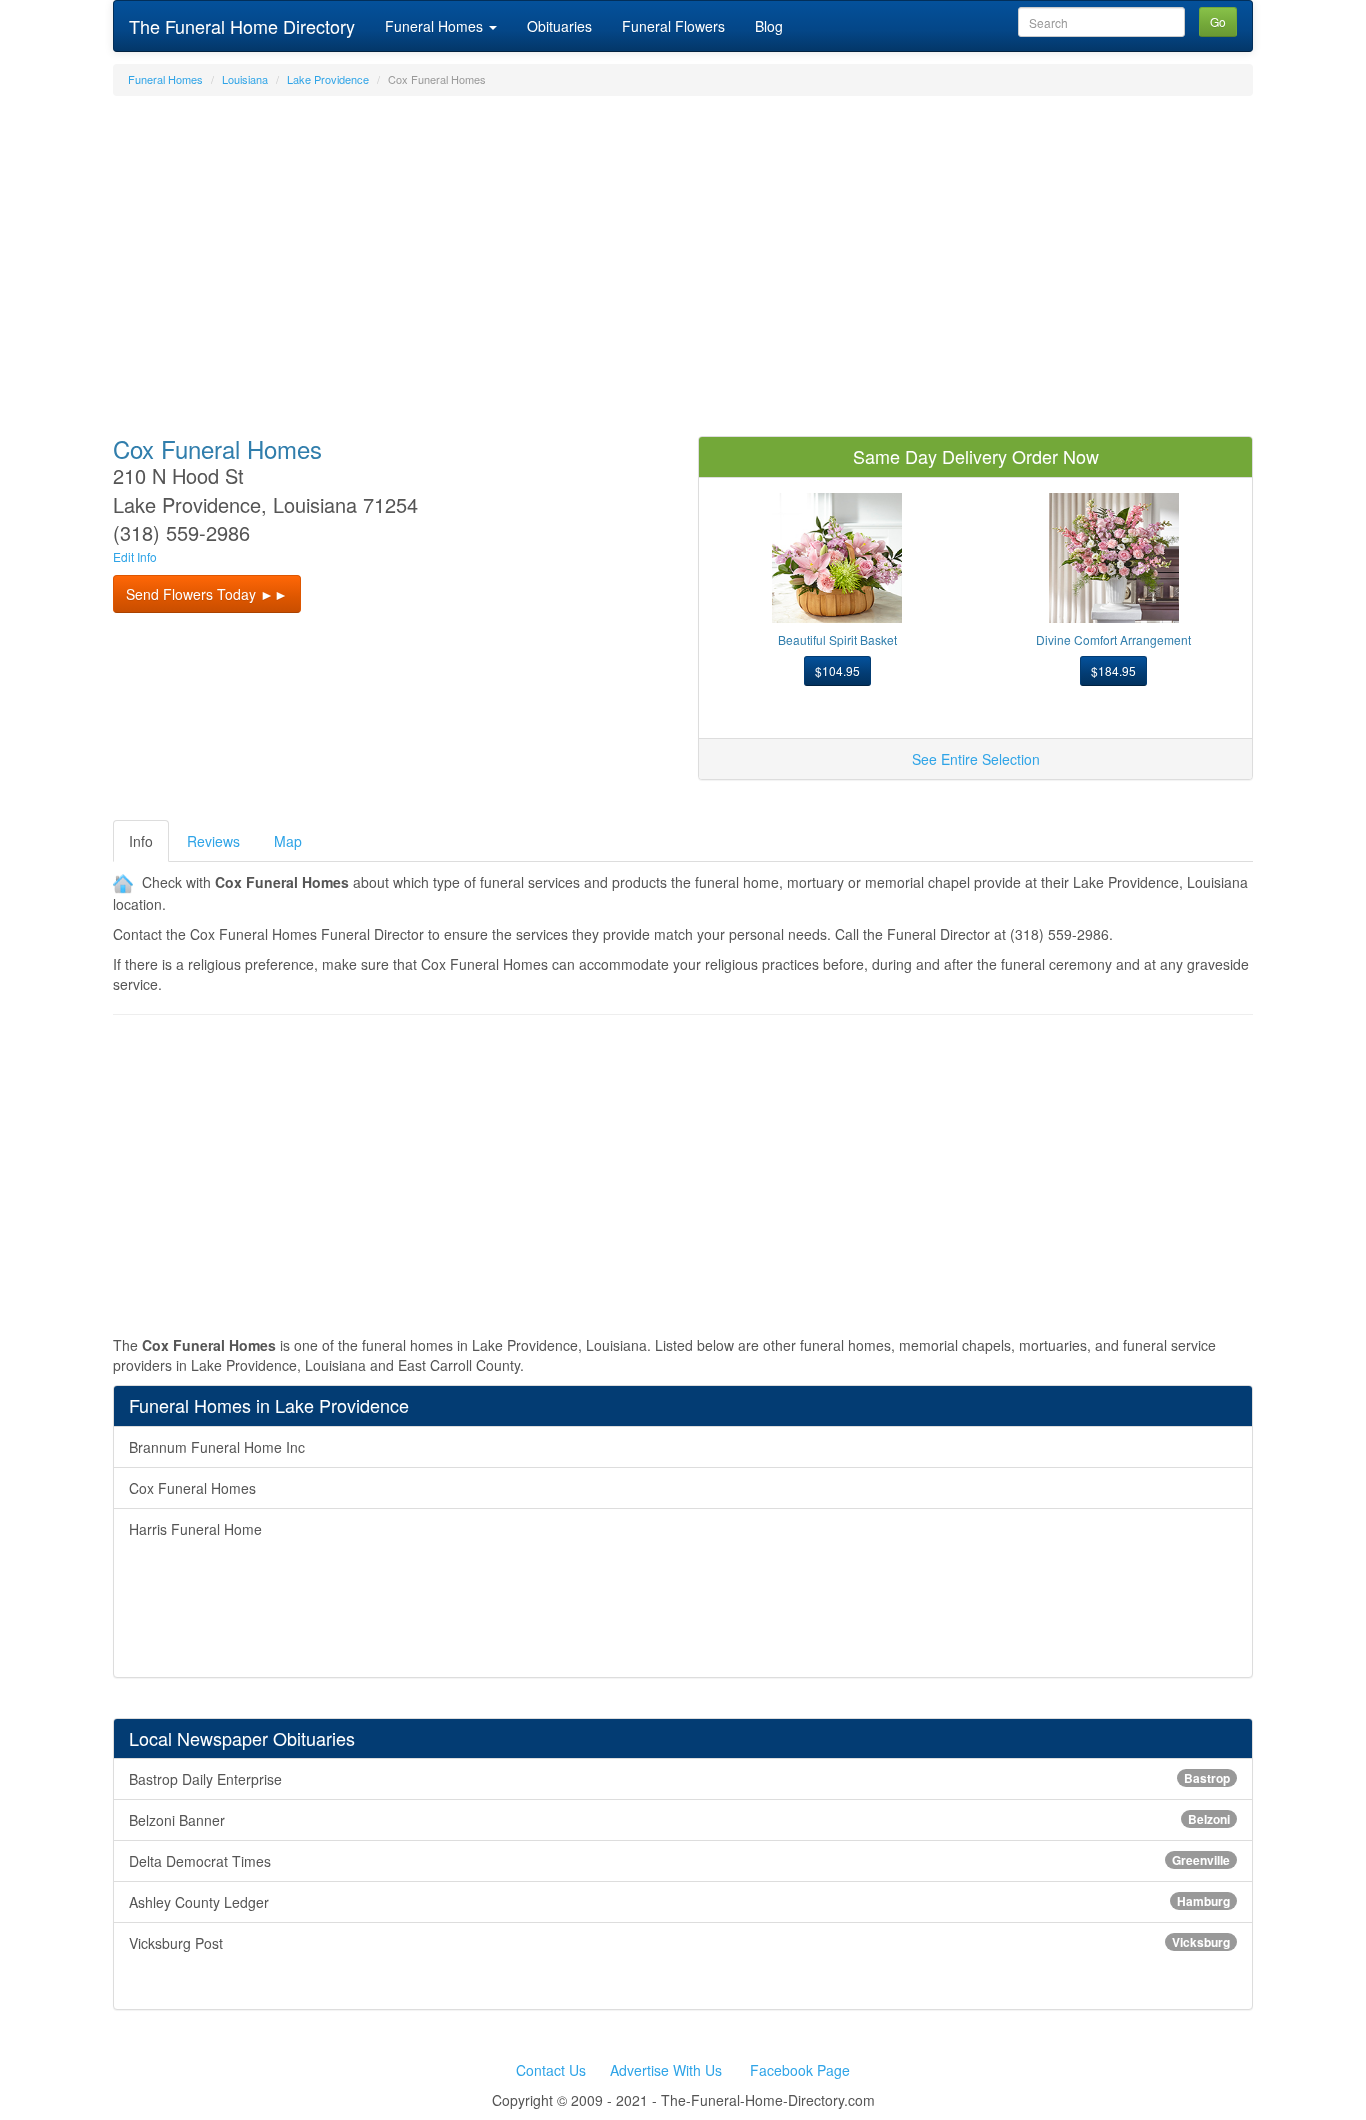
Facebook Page (800, 2070)
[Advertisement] (683, 256)
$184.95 (1113, 670)
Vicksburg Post (679, 1943)
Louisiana (245, 79)
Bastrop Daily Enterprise (679, 1779)
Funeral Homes (436, 26)
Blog (769, 26)
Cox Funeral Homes (192, 1488)
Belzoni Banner (679, 1820)
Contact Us (551, 2070)
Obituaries (559, 26)
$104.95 (837, 670)
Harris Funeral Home (195, 1529)
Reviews (213, 841)
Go (1218, 21)
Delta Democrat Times (679, 1861)
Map (288, 841)
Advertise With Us (666, 2070)
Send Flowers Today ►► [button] (207, 594)
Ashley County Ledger (679, 1902)
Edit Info (135, 556)
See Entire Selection (976, 759)
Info (141, 841)
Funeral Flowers (673, 26)
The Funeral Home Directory (242, 26)
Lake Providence (328, 79)
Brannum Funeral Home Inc (217, 1447)
